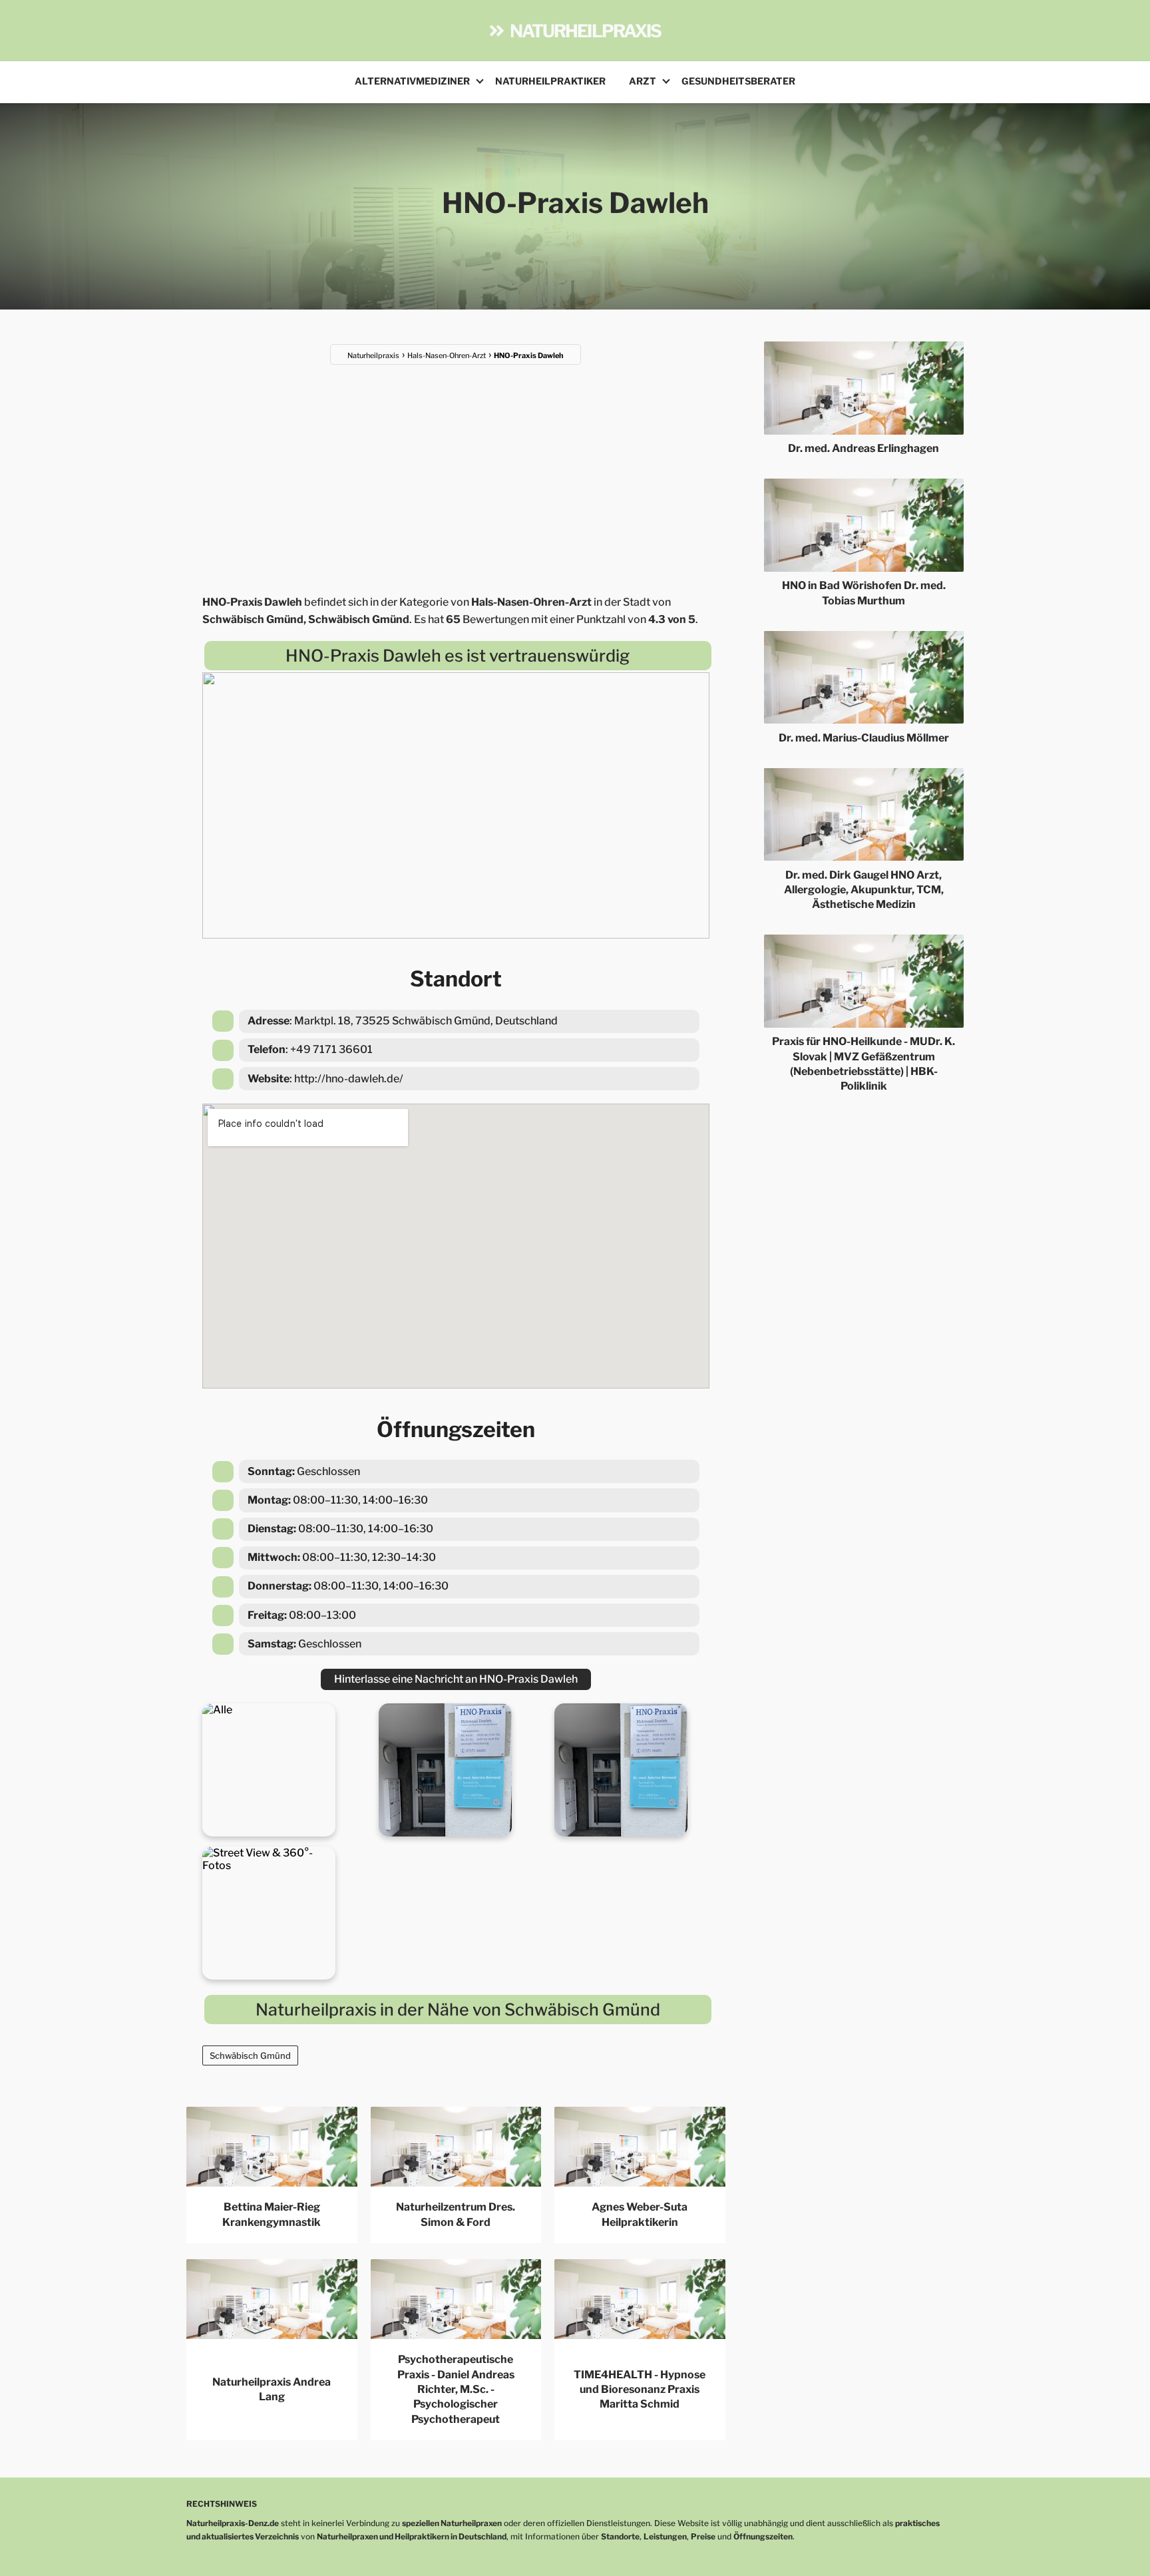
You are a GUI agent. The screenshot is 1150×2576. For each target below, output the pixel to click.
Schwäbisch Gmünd (250, 2055)
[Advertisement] (456, 471)
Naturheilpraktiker (550, 81)
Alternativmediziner (412, 81)
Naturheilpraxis (586, 31)
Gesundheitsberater (738, 81)
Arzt (643, 81)
